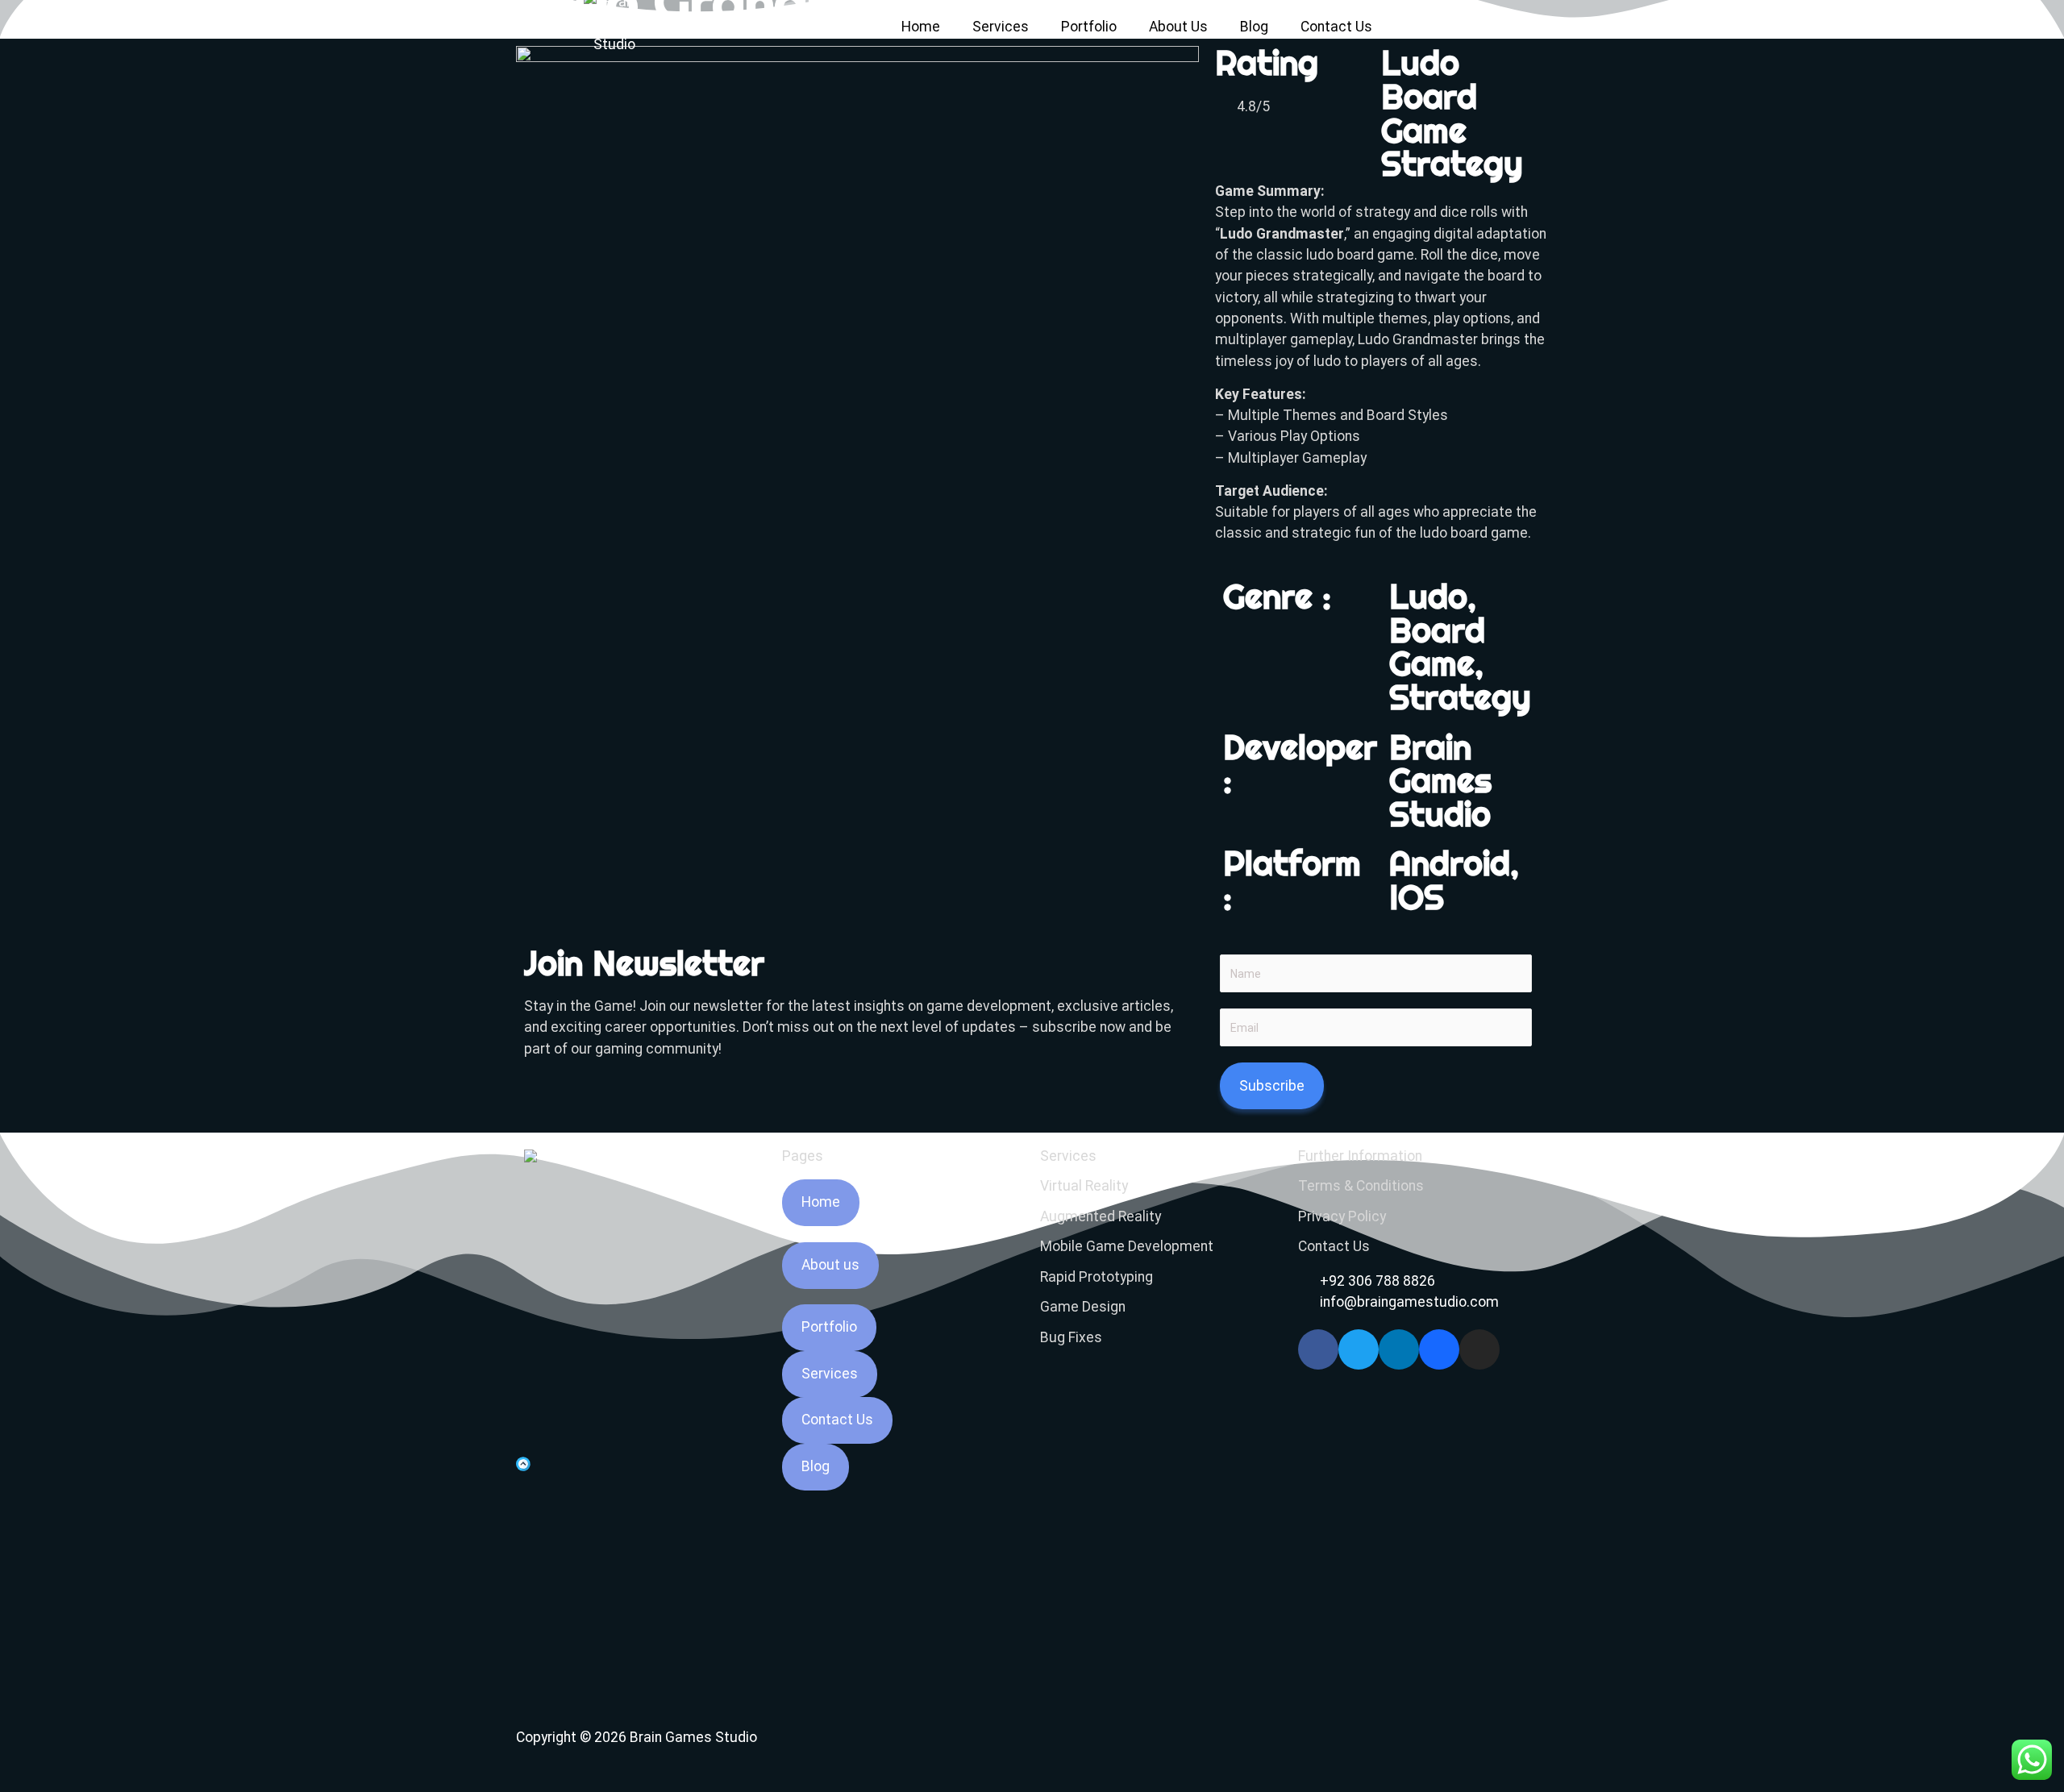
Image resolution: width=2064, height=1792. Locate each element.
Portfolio (1089, 27)
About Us (1178, 27)
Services (1001, 27)
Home (921, 27)
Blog (1254, 27)
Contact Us (1336, 27)
